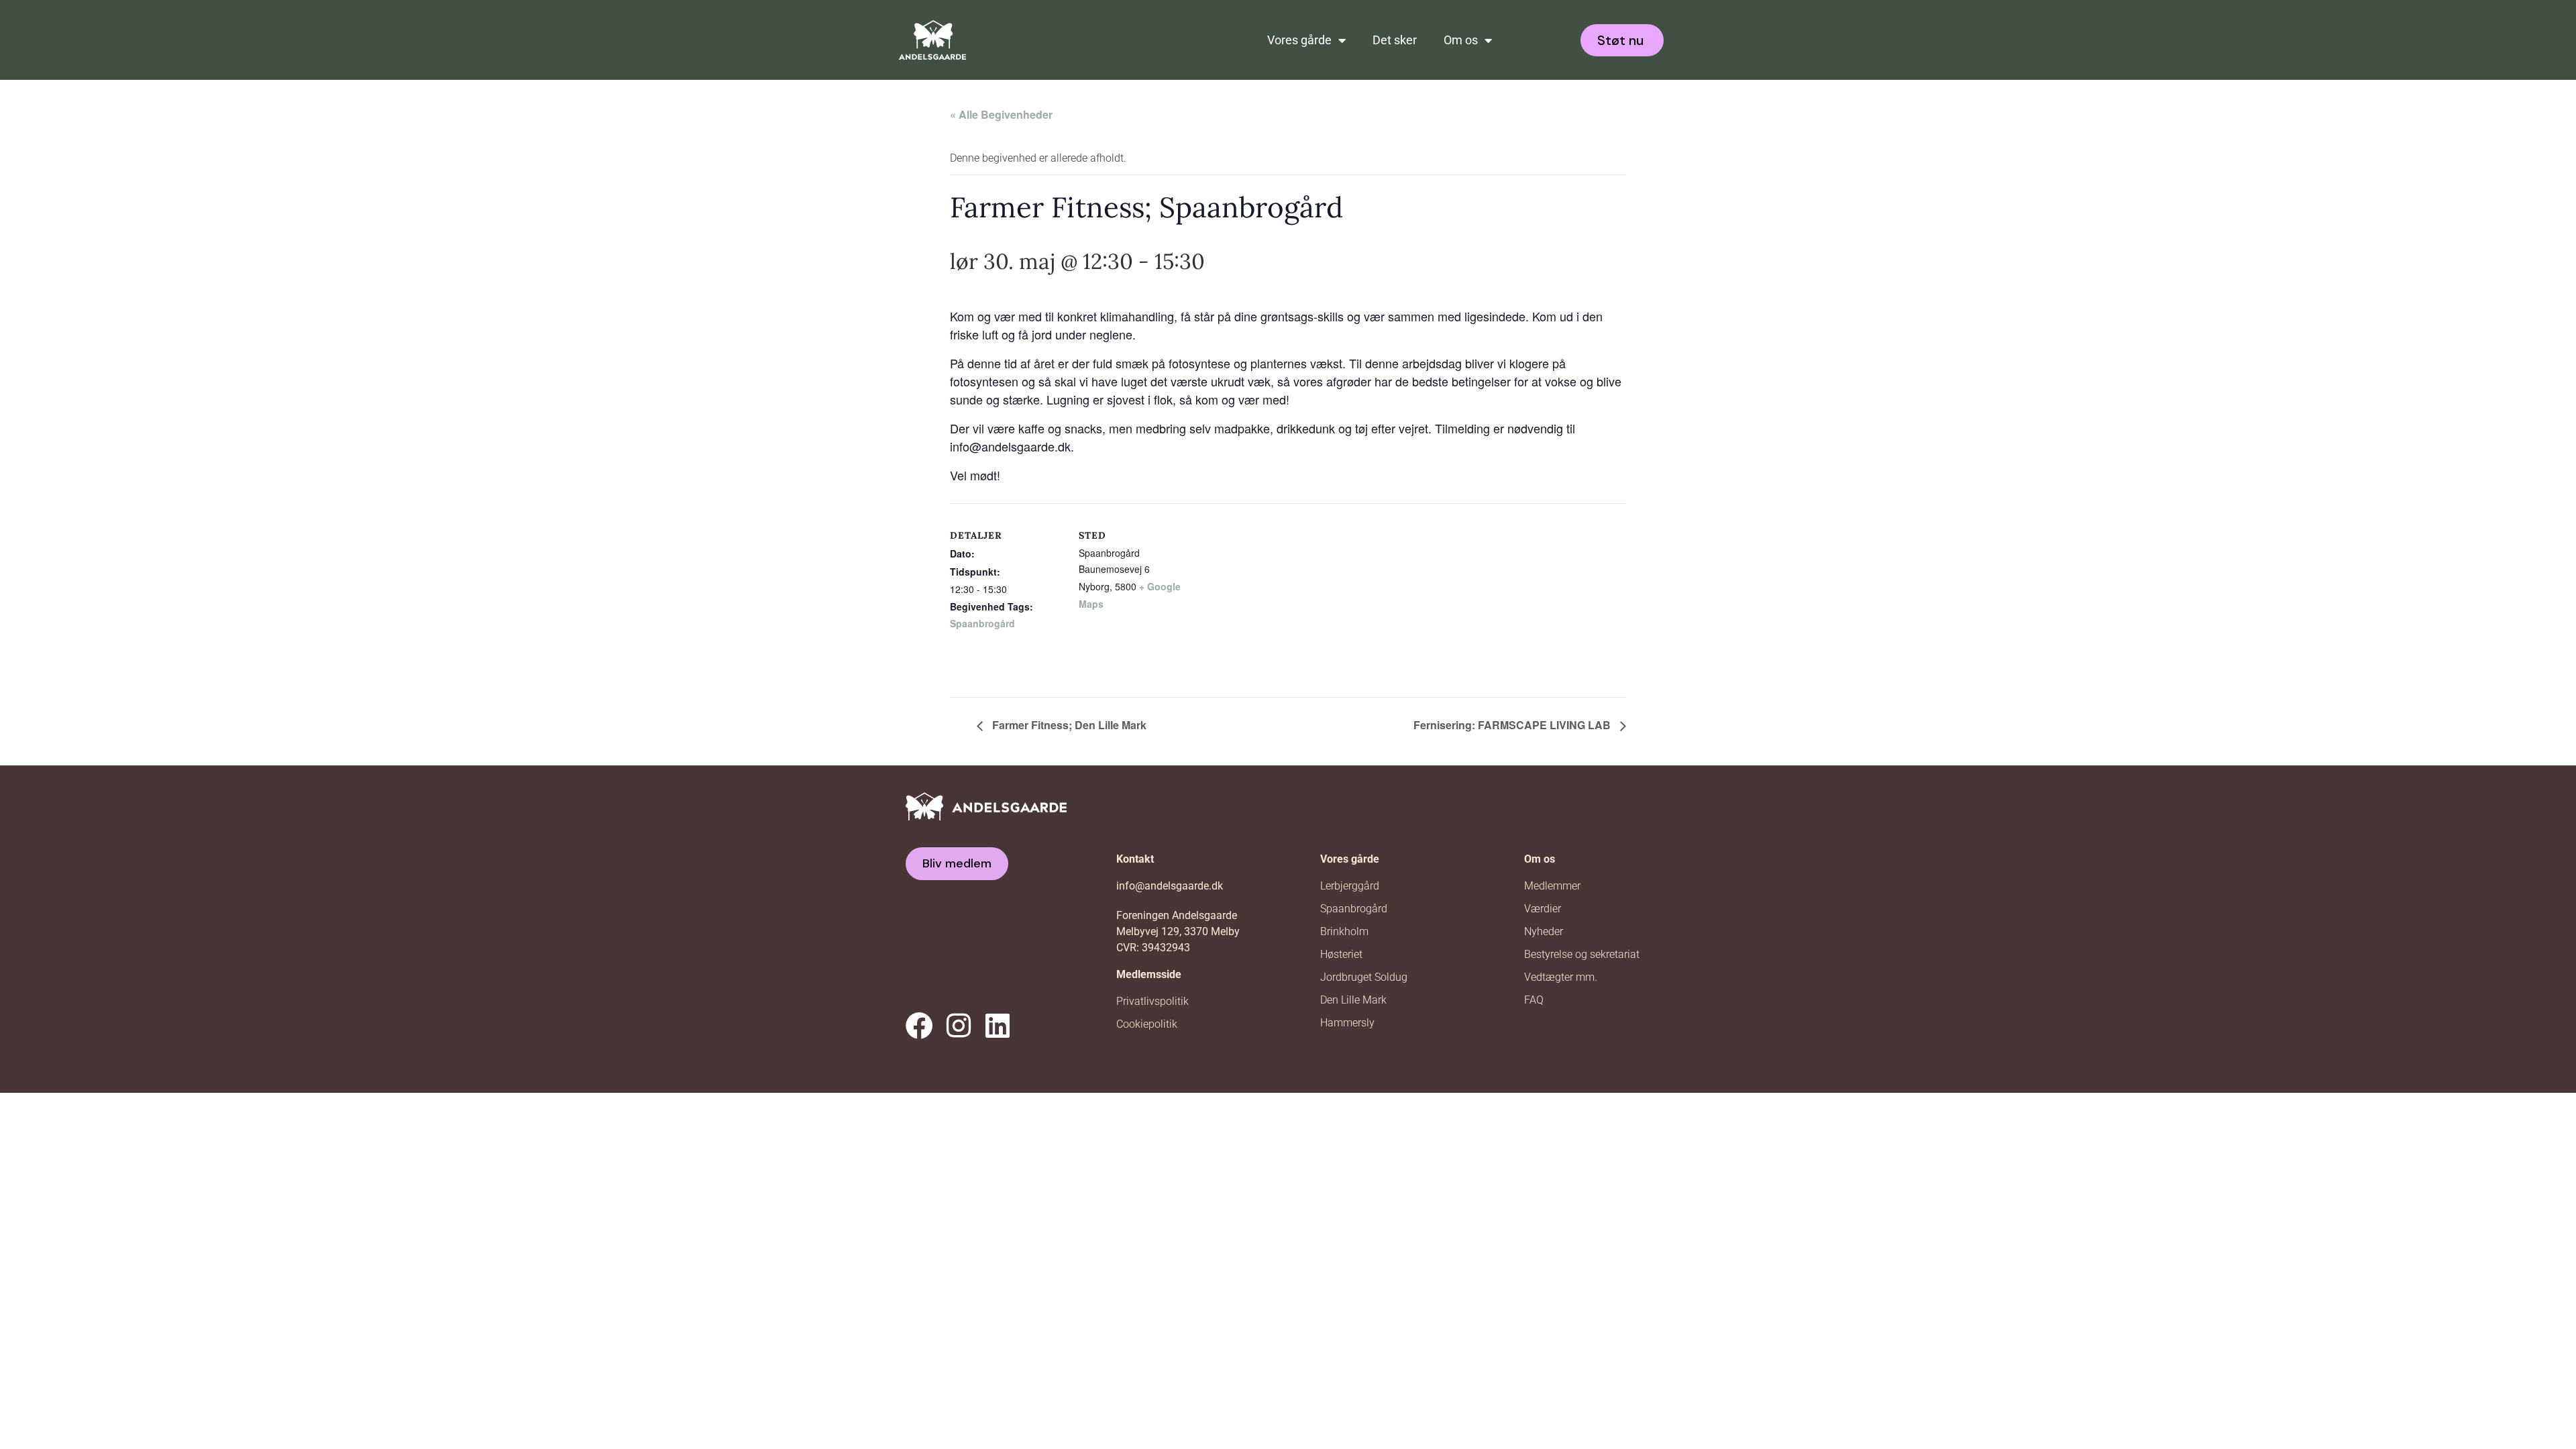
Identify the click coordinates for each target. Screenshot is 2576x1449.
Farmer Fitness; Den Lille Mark (1068, 725)
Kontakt (1135, 859)
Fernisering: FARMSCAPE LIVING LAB (1513, 725)
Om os (1461, 40)
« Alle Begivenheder (1001, 114)
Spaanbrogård (982, 623)
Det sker (1395, 40)
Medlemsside (1149, 974)
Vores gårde (1299, 40)
